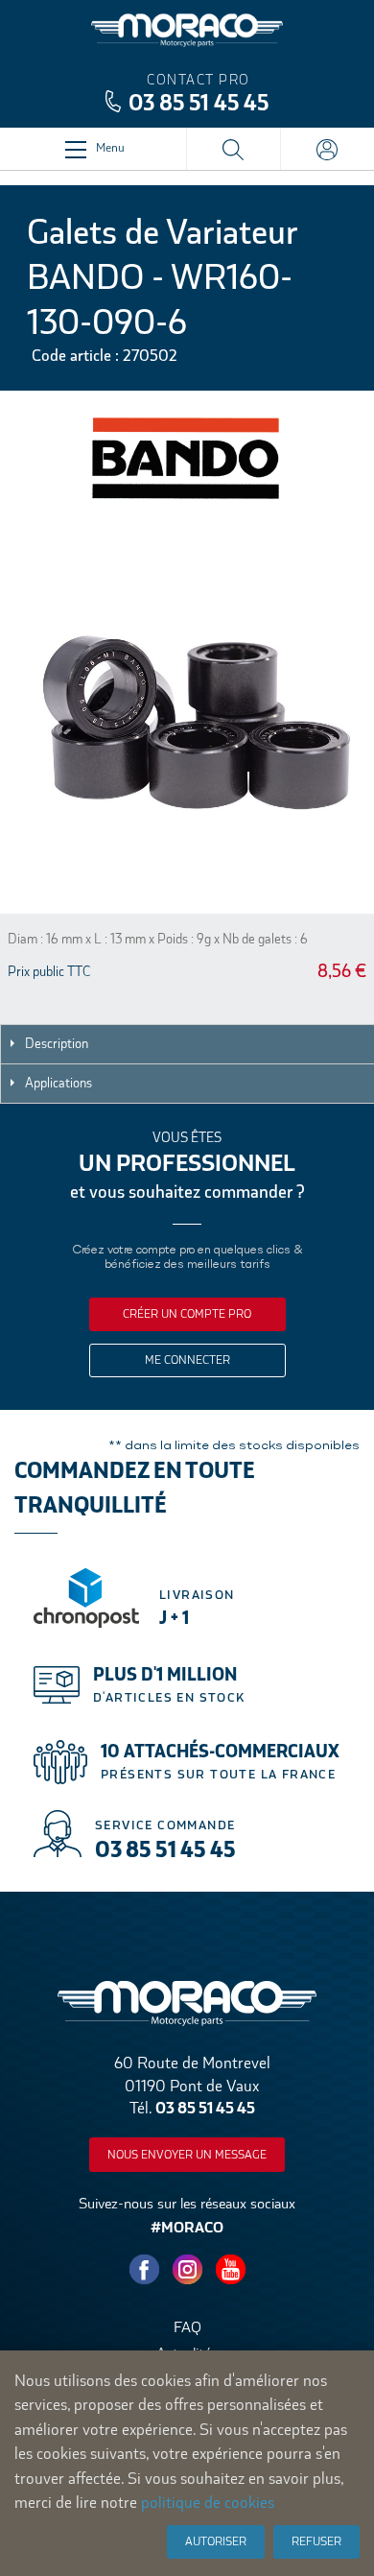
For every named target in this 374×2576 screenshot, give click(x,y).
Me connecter (187, 1360)
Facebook (144, 2270)
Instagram (187, 2270)
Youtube (230, 2270)
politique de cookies (208, 2503)
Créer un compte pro (187, 1314)
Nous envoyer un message (187, 2155)
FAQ (187, 2327)
